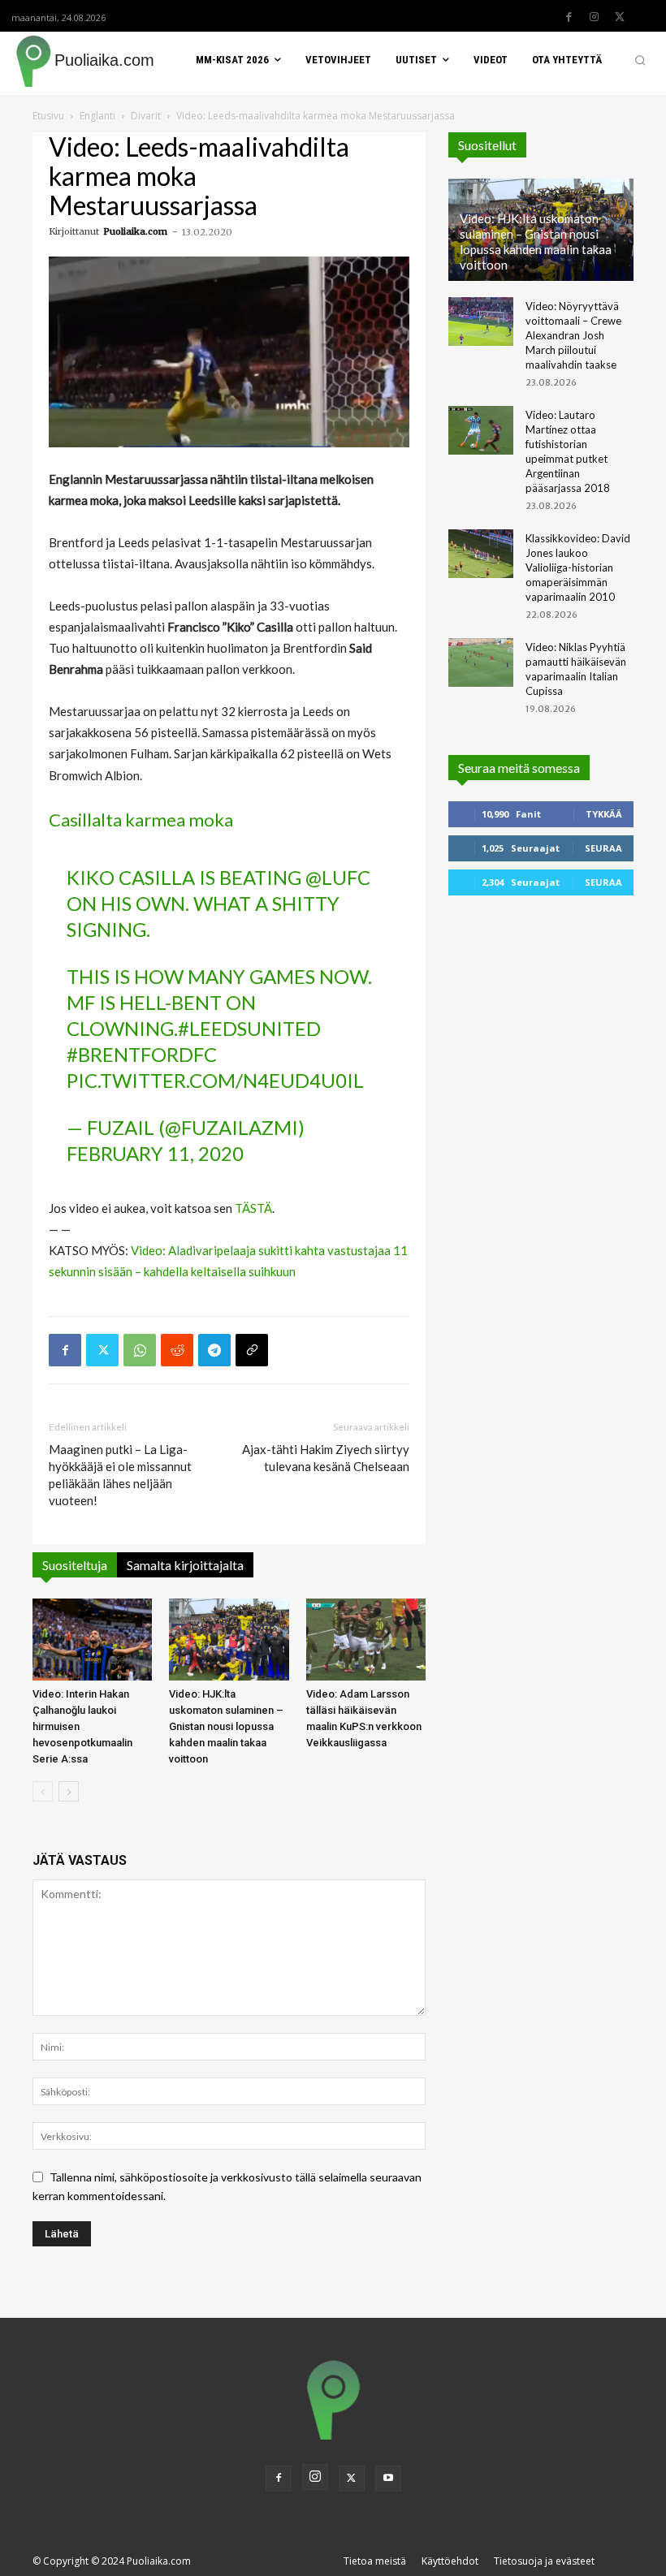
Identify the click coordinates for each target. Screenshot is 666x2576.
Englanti (97, 116)
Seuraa (603, 848)
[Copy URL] (252, 1350)
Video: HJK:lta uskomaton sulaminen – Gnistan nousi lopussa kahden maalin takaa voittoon (226, 1726)
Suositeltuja (75, 1565)
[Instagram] (595, 17)
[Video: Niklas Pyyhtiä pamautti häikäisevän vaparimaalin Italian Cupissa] (481, 662)
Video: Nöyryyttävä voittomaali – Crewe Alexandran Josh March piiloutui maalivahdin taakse (573, 335)
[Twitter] (620, 17)
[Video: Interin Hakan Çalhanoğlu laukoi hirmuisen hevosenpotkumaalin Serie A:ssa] (92, 1640)
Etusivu (48, 116)
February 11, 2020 (155, 1153)
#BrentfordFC (142, 1054)
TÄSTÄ (253, 1208)
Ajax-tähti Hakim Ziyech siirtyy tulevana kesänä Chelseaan (326, 1458)
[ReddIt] (177, 1350)
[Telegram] (214, 1350)
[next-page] (69, 1791)
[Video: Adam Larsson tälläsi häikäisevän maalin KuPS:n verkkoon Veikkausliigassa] (366, 1640)
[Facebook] (569, 17)
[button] (640, 60)
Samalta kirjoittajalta (185, 1565)
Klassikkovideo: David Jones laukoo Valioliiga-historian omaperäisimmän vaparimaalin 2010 (578, 567)
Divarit (146, 116)
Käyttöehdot (450, 2561)
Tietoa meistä (375, 2561)
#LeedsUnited (249, 1028)
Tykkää (604, 814)
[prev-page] (43, 1791)
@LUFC (338, 877)
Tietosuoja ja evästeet (544, 2561)
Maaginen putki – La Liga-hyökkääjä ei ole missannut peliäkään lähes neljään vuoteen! (120, 1475)
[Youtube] (388, 2479)
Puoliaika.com (135, 231)
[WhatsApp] (140, 1350)
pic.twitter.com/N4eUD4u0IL (215, 1080)
